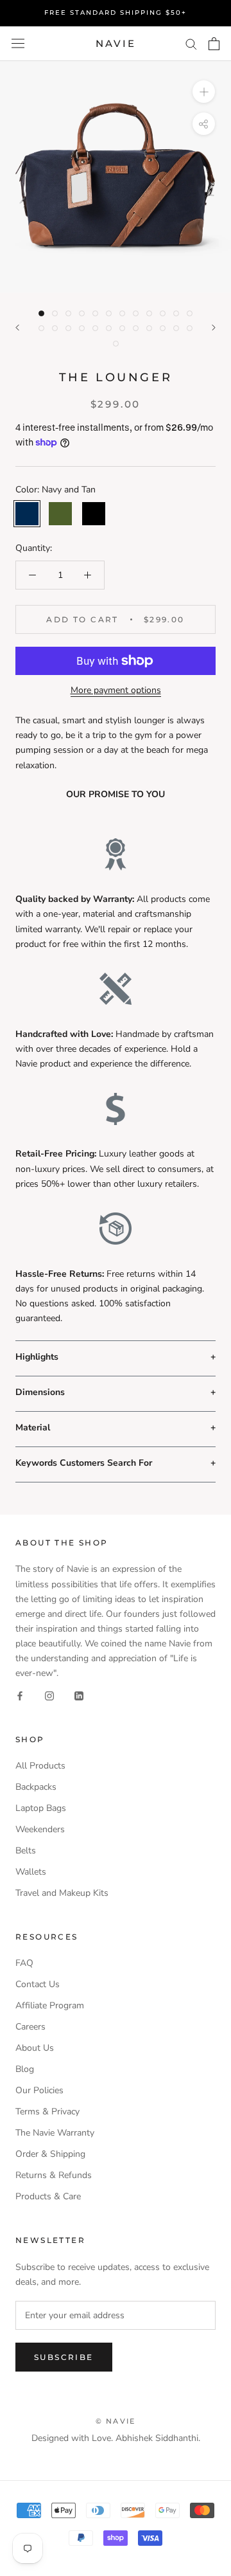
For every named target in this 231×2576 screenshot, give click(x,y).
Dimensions (40, 1392)
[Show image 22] (163, 328)
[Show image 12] (190, 313)
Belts (26, 1851)
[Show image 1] (41, 313)
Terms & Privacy (47, 2112)
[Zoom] (204, 92)
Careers (30, 2027)
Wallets (31, 1872)
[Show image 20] (136, 328)
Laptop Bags (41, 1808)
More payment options (116, 690)
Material (33, 1428)
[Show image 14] (55, 328)
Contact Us (38, 1984)
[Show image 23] (176, 328)
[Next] (214, 328)
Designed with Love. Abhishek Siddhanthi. (116, 2438)
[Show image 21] (149, 328)
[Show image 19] (122, 328)
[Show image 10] (163, 313)
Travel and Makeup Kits (62, 1893)
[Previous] (17, 328)
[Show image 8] (136, 313)
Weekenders (40, 1829)
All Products (40, 1766)
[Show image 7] (122, 313)
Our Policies (39, 2090)
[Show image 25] (116, 344)
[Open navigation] (18, 43)
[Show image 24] (190, 328)
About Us (35, 2048)
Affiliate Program (50, 2005)
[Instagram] (49, 1695)
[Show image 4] (82, 313)
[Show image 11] (176, 313)
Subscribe (64, 2357)
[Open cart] (214, 44)
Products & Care (48, 2196)
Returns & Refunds (54, 2175)
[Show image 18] (109, 328)
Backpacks (36, 1787)
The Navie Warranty (55, 2133)
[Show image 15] (68, 328)
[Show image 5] (95, 313)
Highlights (37, 1357)
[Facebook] (20, 1695)
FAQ (24, 1963)
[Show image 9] (149, 313)
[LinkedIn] (79, 1695)
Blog (25, 2069)
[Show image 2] (55, 313)
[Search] (191, 43)
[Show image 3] (68, 313)
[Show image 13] (41, 328)
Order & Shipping (50, 2154)
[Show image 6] (109, 313)
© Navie (116, 2421)
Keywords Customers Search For (84, 1463)
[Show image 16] (82, 328)
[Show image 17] (95, 328)
